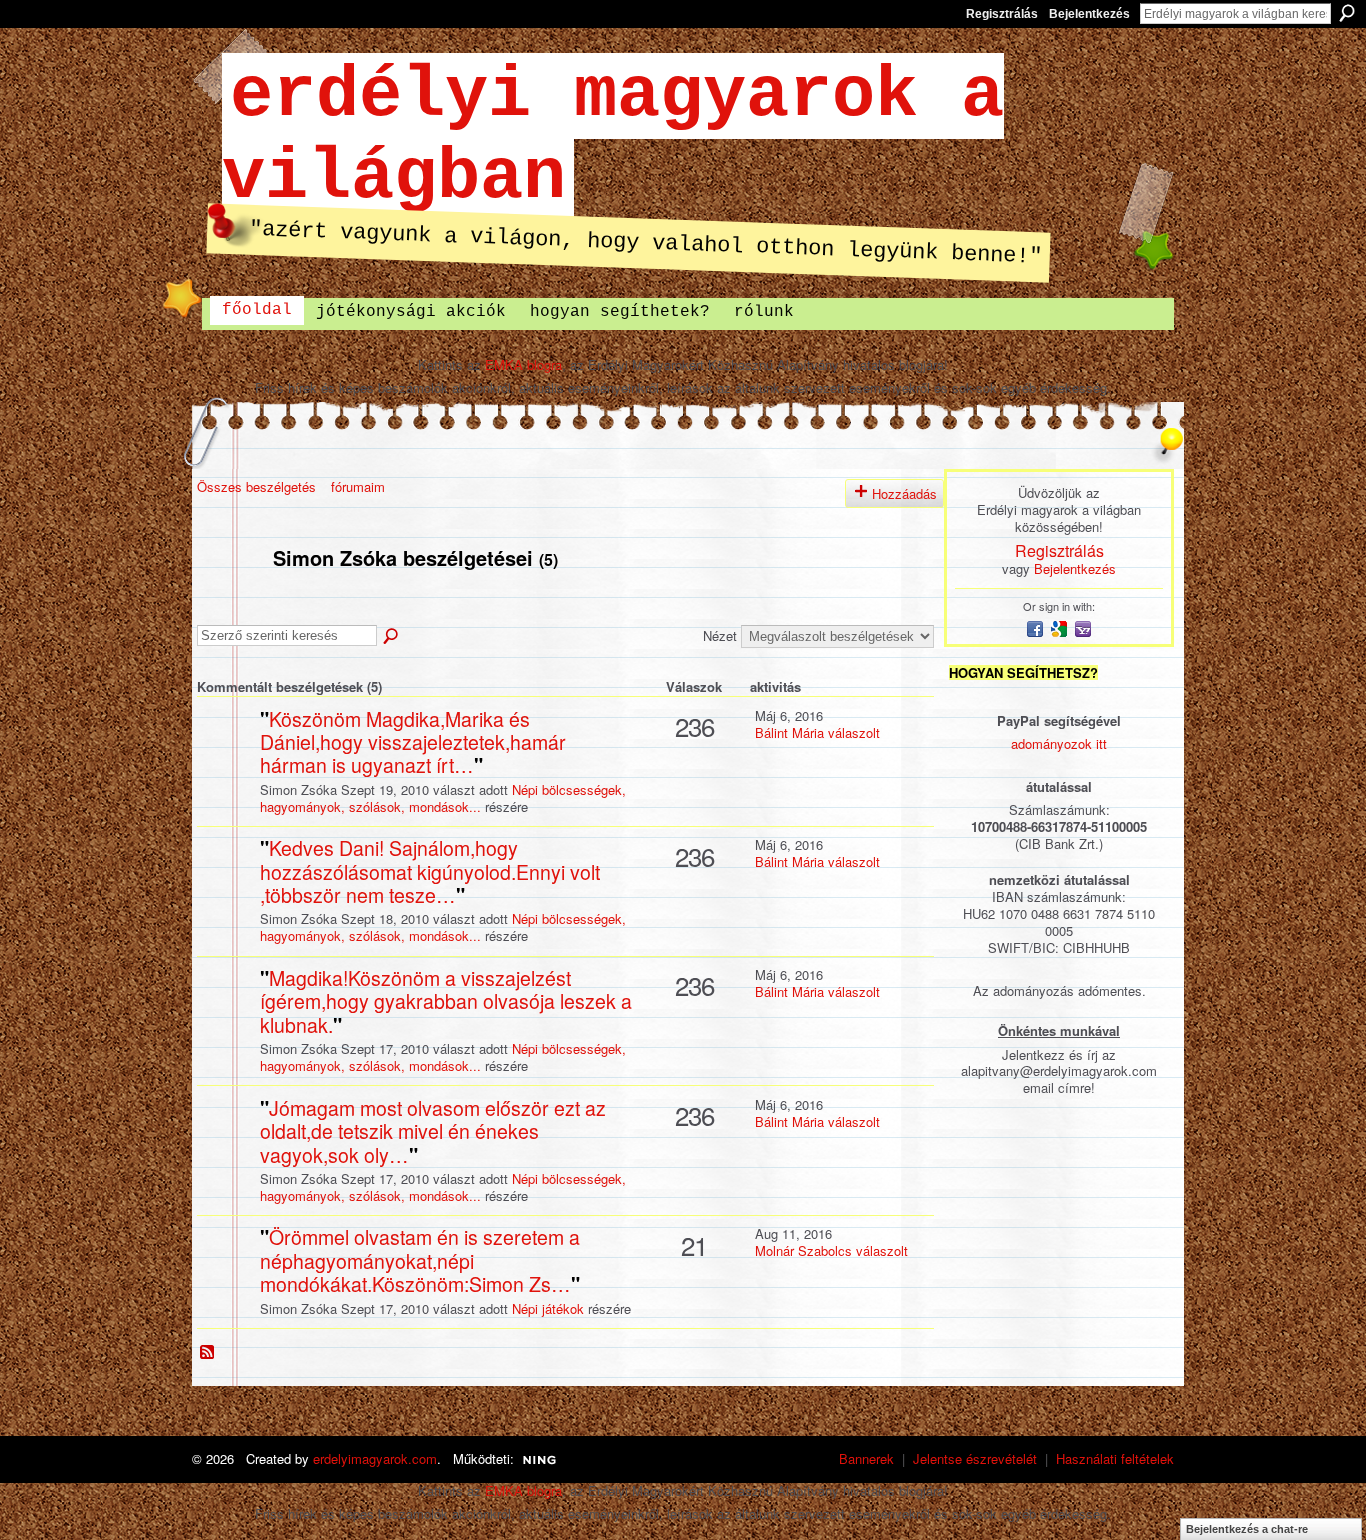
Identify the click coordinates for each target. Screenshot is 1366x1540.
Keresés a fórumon (392, 637)
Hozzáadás (904, 493)
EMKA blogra (523, 364)
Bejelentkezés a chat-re (1247, 1529)
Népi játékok (548, 1308)
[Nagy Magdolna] (226, 750)
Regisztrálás (1002, 14)
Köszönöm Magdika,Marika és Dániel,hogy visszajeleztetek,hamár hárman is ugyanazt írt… (413, 742)
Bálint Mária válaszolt (817, 732)
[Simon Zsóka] (229, 600)
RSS (208, 1353)
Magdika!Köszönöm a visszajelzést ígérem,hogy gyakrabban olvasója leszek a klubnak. (446, 1001)
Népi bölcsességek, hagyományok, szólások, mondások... (443, 798)
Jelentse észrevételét (975, 1458)
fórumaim (358, 486)
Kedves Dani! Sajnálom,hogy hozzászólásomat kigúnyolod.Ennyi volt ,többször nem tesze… (430, 871)
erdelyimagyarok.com (375, 1458)
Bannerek (866, 1458)
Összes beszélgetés (256, 486)
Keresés (1347, 13)
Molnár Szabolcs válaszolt (831, 1250)
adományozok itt (1059, 743)
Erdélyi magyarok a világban (613, 137)
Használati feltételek (1115, 1458)
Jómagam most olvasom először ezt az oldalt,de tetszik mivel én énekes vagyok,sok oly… (433, 1131)
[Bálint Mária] (226, 1268)
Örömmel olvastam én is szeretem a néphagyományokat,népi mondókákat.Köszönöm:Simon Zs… (420, 1260)
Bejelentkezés (1089, 14)
